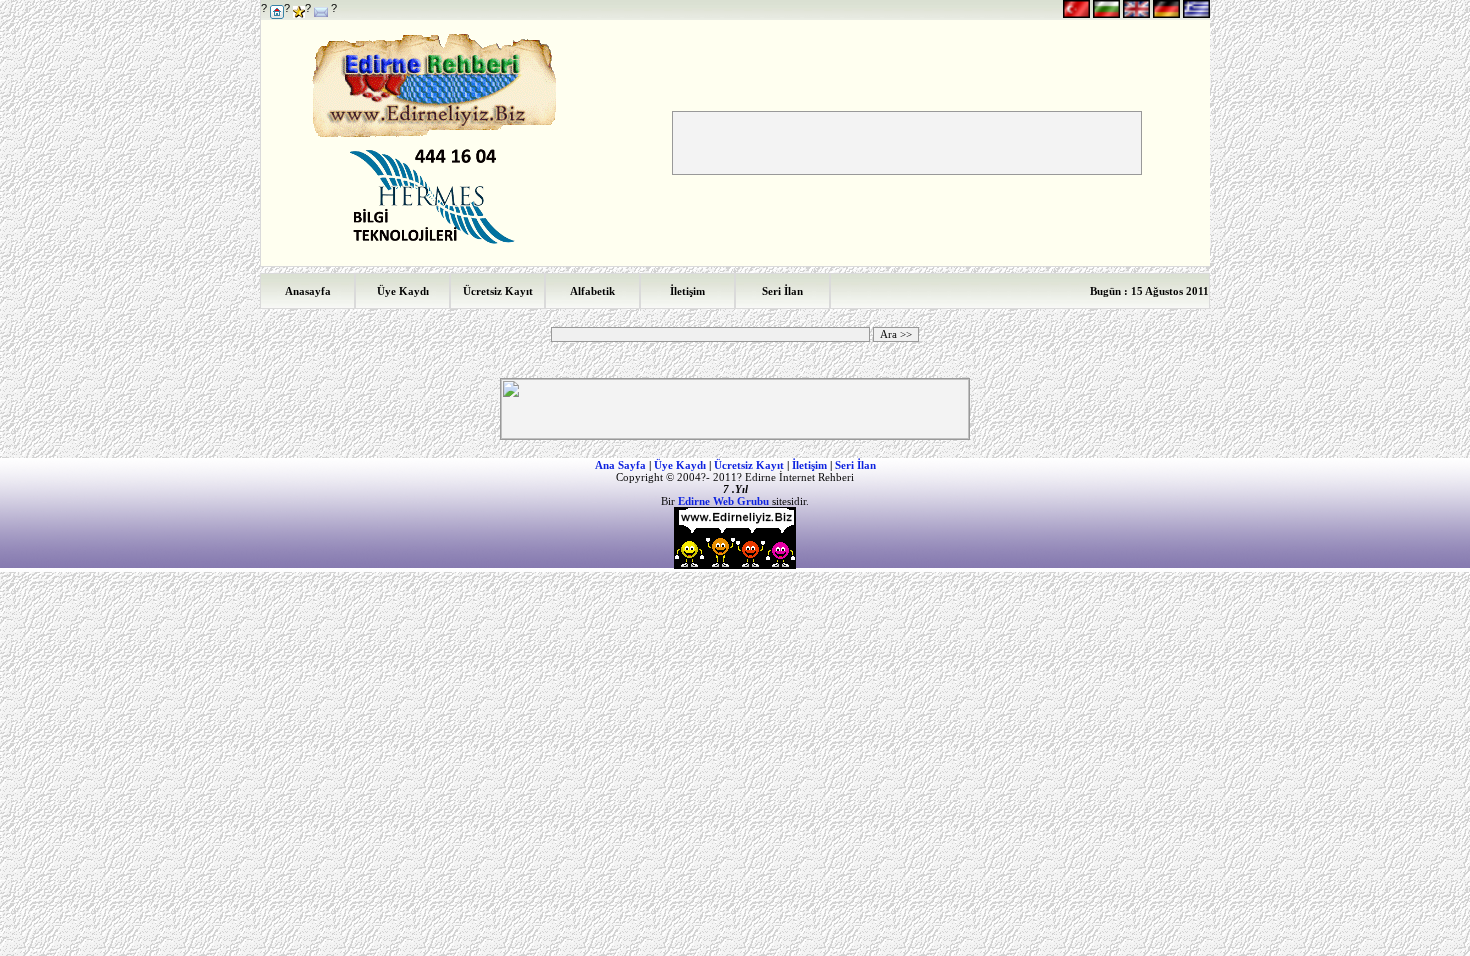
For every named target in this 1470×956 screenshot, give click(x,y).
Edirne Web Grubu (723, 501)
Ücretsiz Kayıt (749, 465)
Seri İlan (855, 465)
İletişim (809, 465)
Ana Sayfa (620, 465)
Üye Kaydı (680, 465)
